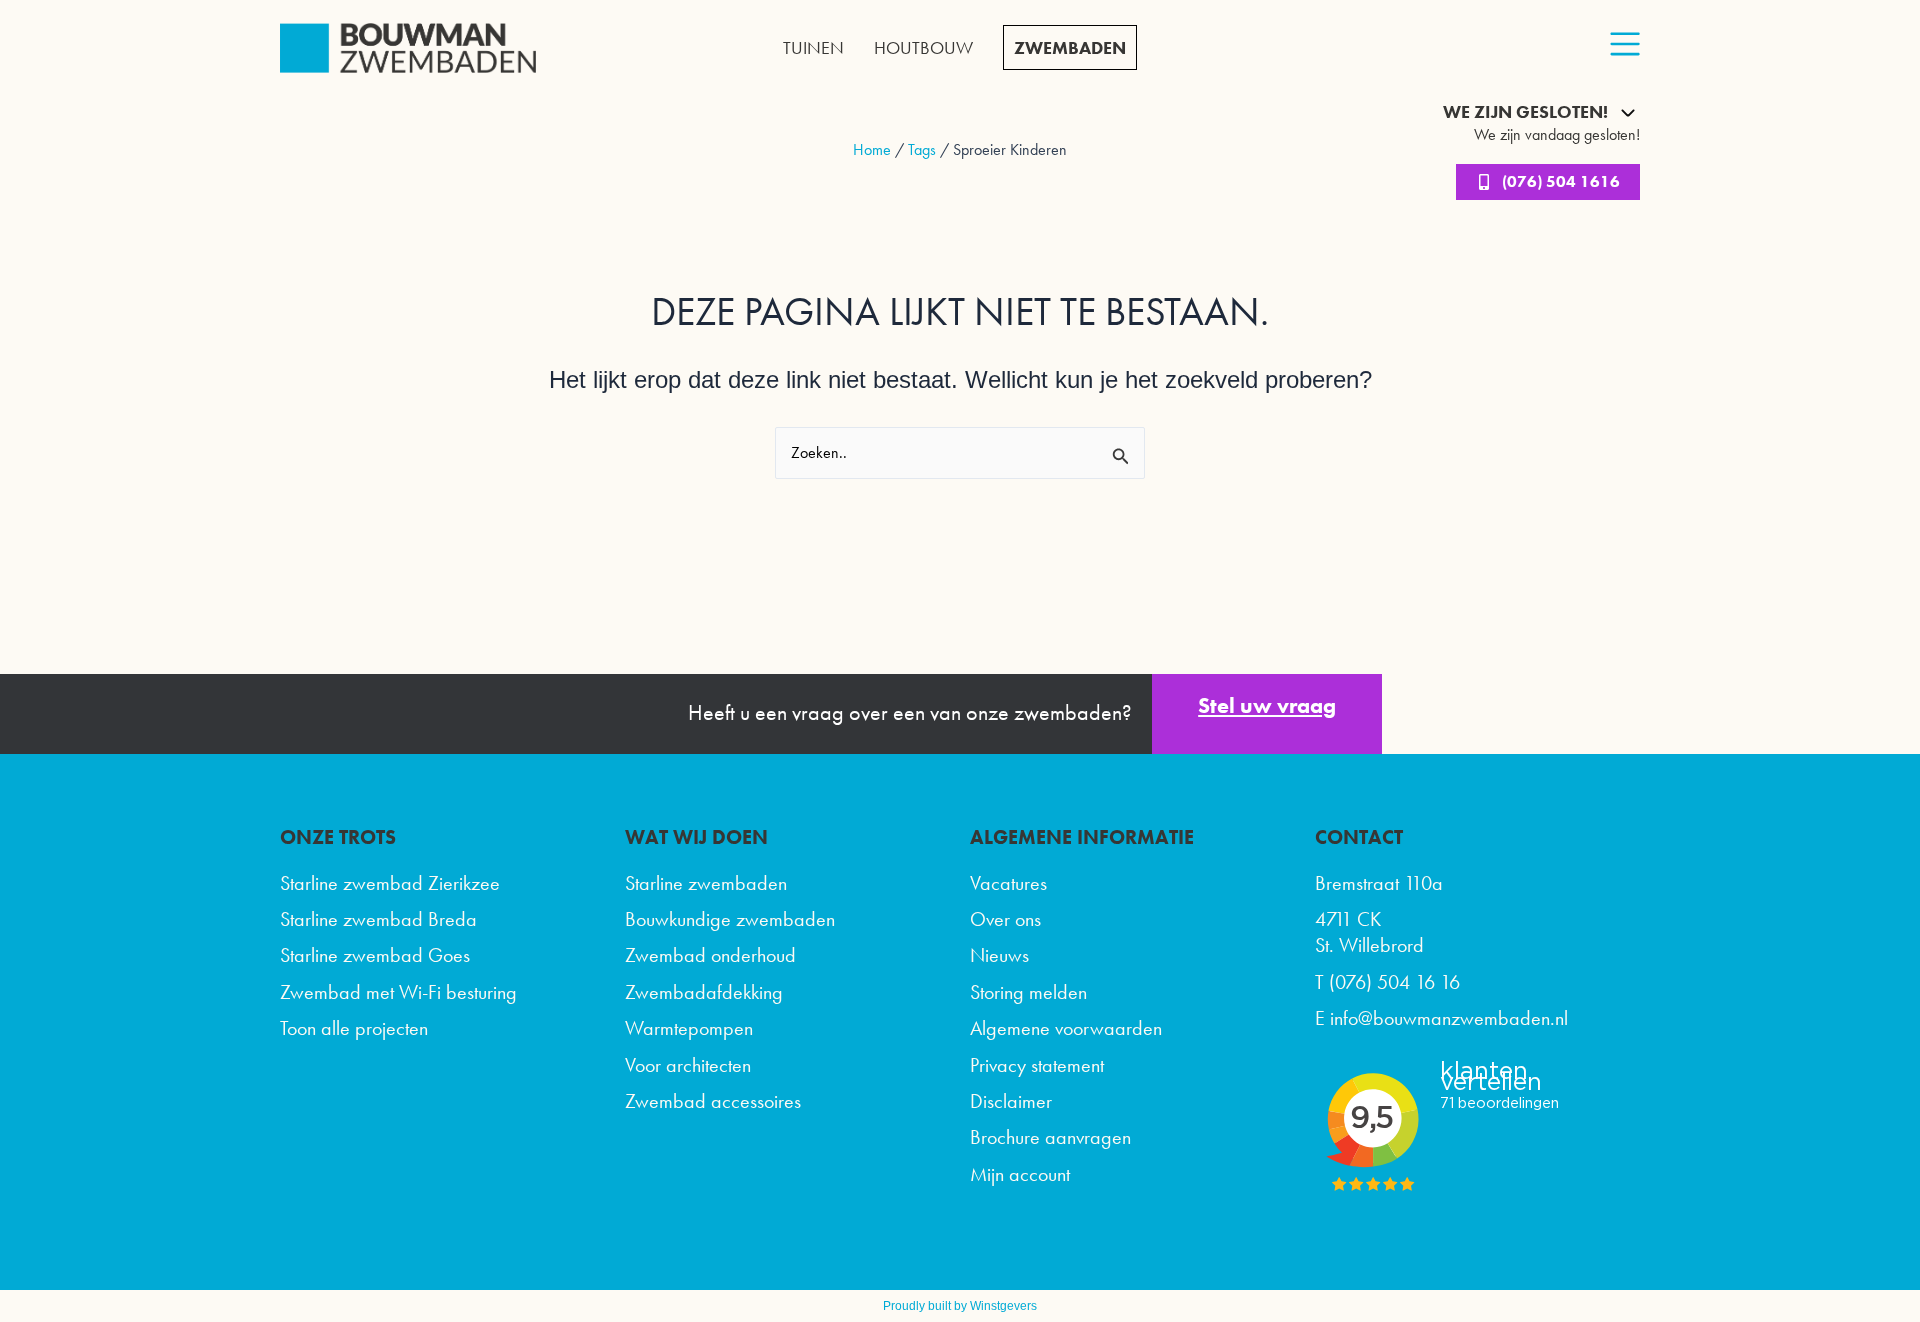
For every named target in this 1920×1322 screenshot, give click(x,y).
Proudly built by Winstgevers (960, 1306)
